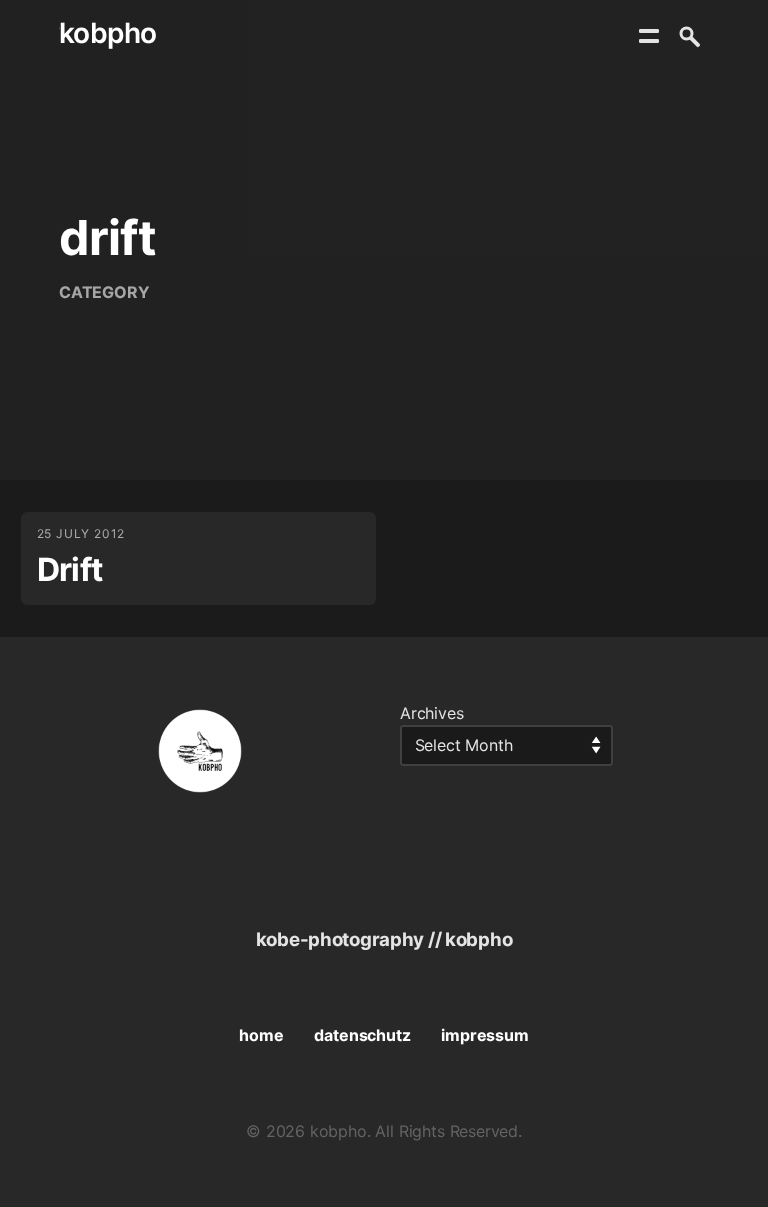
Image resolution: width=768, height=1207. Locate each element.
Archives (432, 713)
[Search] (689, 36)
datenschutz (362, 1035)
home (261, 1035)
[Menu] (649, 36)
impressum (484, 1035)
